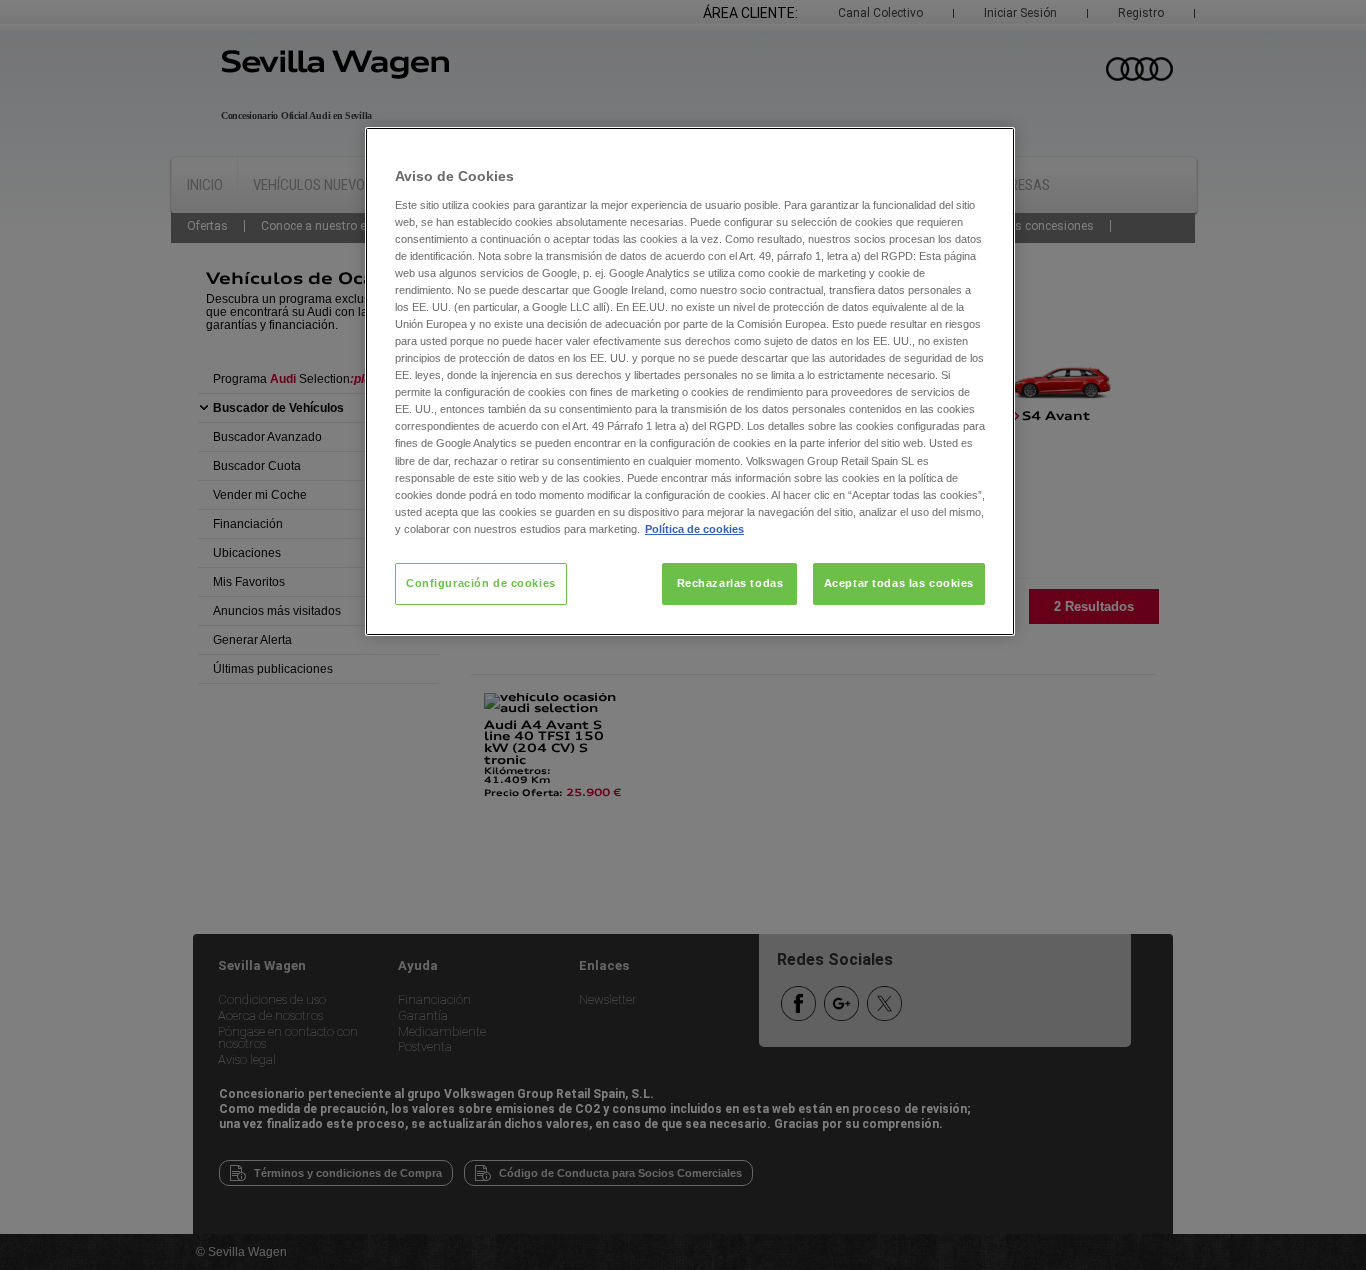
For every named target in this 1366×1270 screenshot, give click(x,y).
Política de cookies (694, 529)
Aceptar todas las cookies (899, 583)
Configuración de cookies (481, 583)
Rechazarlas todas (730, 583)
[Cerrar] (987, 151)
